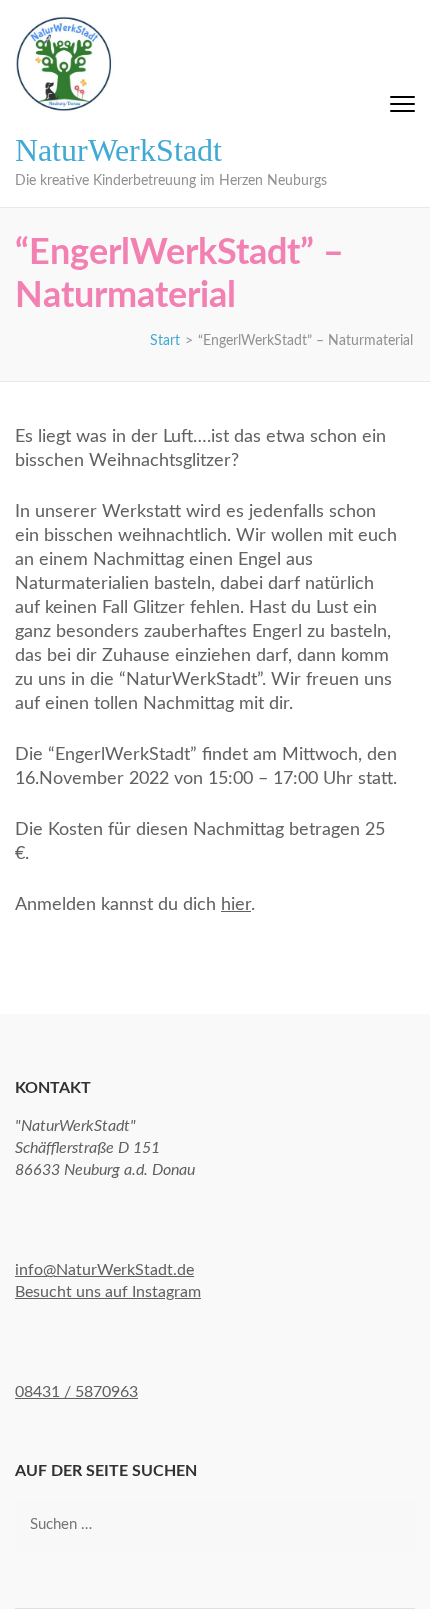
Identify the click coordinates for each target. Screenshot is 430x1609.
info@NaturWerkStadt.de (104, 1270)
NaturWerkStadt (118, 150)
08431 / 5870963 (76, 1392)
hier (236, 905)
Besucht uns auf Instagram (108, 1292)
